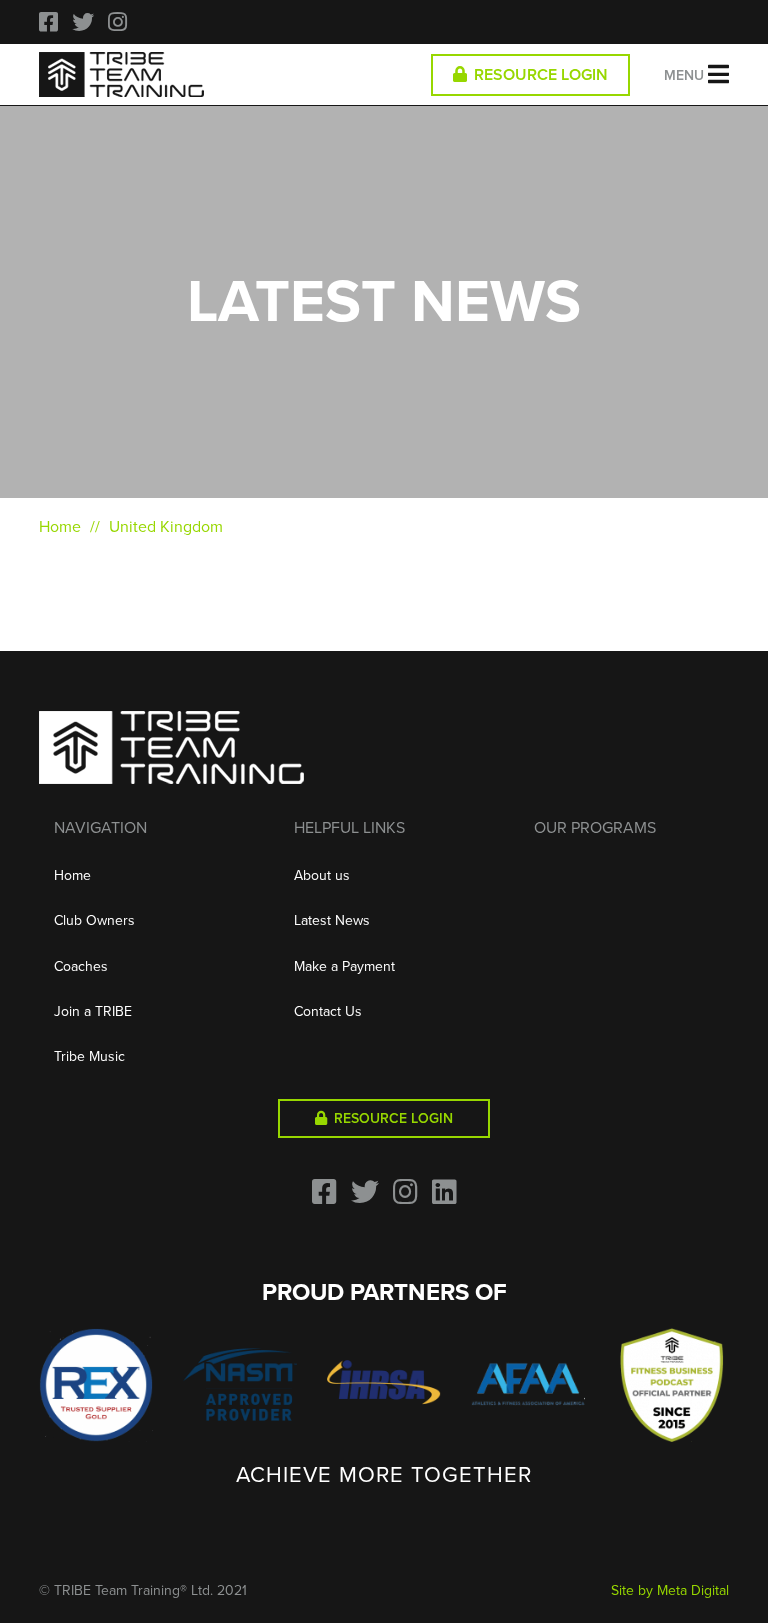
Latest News (332, 920)
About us (322, 875)
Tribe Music (89, 1056)
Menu (686, 75)
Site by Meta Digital (670, 1590)
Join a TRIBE (93, 1011)
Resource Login (539, 75)
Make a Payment (344, 966)
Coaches (81, 966)
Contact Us (328, 1011)
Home (60, 527)
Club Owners (94, 920)
